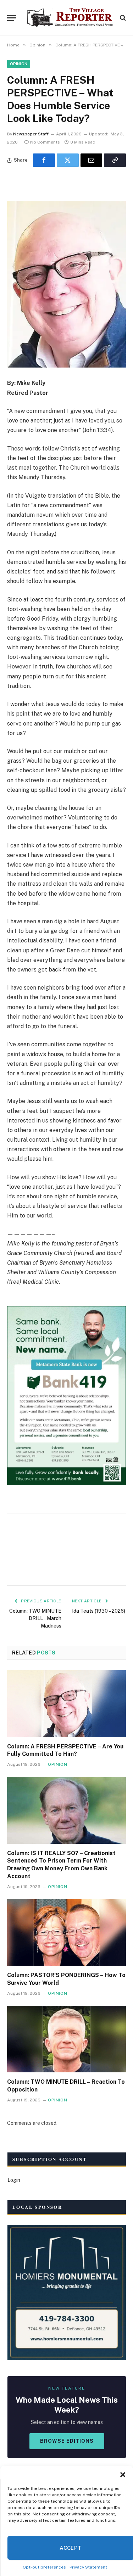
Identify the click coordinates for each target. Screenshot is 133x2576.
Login (14, 2180)
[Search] (122, 18)
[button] (122, 2475)
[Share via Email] (92, 160)
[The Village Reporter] (70, 18)
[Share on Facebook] (44, 160)
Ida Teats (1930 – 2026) (99, 1611)
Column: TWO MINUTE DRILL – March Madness (35, 1618)
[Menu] (12, 18)
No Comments (45, 142)
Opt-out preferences (44, 2567)
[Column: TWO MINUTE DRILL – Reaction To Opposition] (66, 2039)
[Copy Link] (115, 160)
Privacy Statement (88, 2567)
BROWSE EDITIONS (67, 2441)
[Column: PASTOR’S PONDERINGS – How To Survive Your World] (66, 1932)
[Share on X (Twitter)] (68, 160)
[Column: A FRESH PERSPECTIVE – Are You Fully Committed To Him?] (66, 1703)
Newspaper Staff (31, 134)
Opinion (19, 64)
